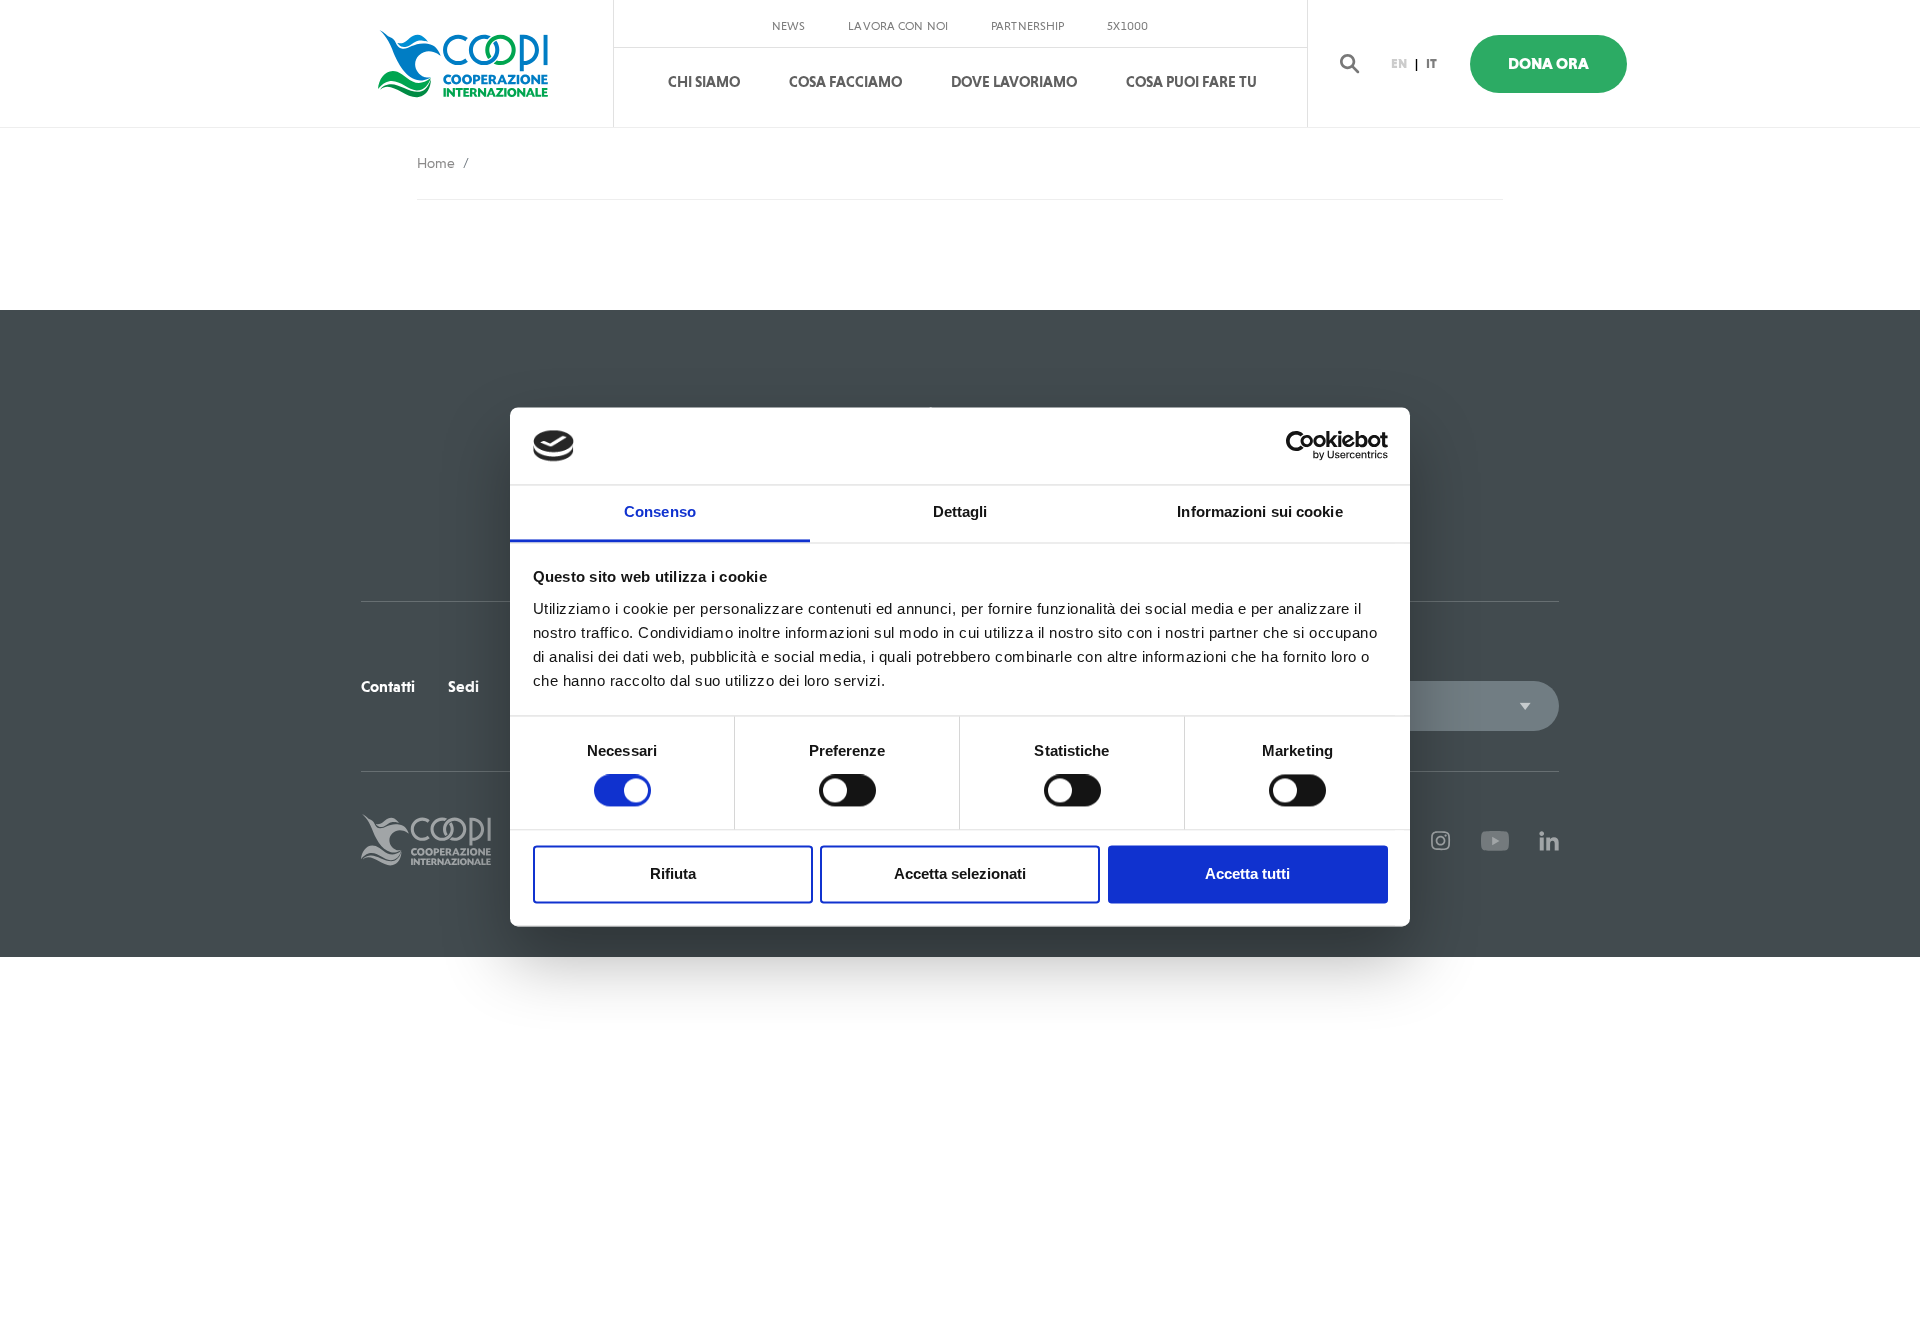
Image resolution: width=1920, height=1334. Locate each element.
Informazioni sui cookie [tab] (1259, 511)
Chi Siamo (704, 82)
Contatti (388, 686)
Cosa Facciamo (845, 82)
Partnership (1027, 26)
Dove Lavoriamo (1014, 82)
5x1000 (1127, 26)
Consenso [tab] (660, 511)
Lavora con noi (898, 26)
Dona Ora (1548, 63)
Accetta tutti (1247, 873)
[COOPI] (482, 64)
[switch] (847, 791)
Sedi (463, 686)
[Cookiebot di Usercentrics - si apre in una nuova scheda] (1300, 446)
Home (436, 163)
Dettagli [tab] (960, 511)
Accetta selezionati (960, 873)
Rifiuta (673, 873)
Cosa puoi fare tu (1191, 82)
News (788, 26)
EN (1399, 63)
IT (1431, 63)
